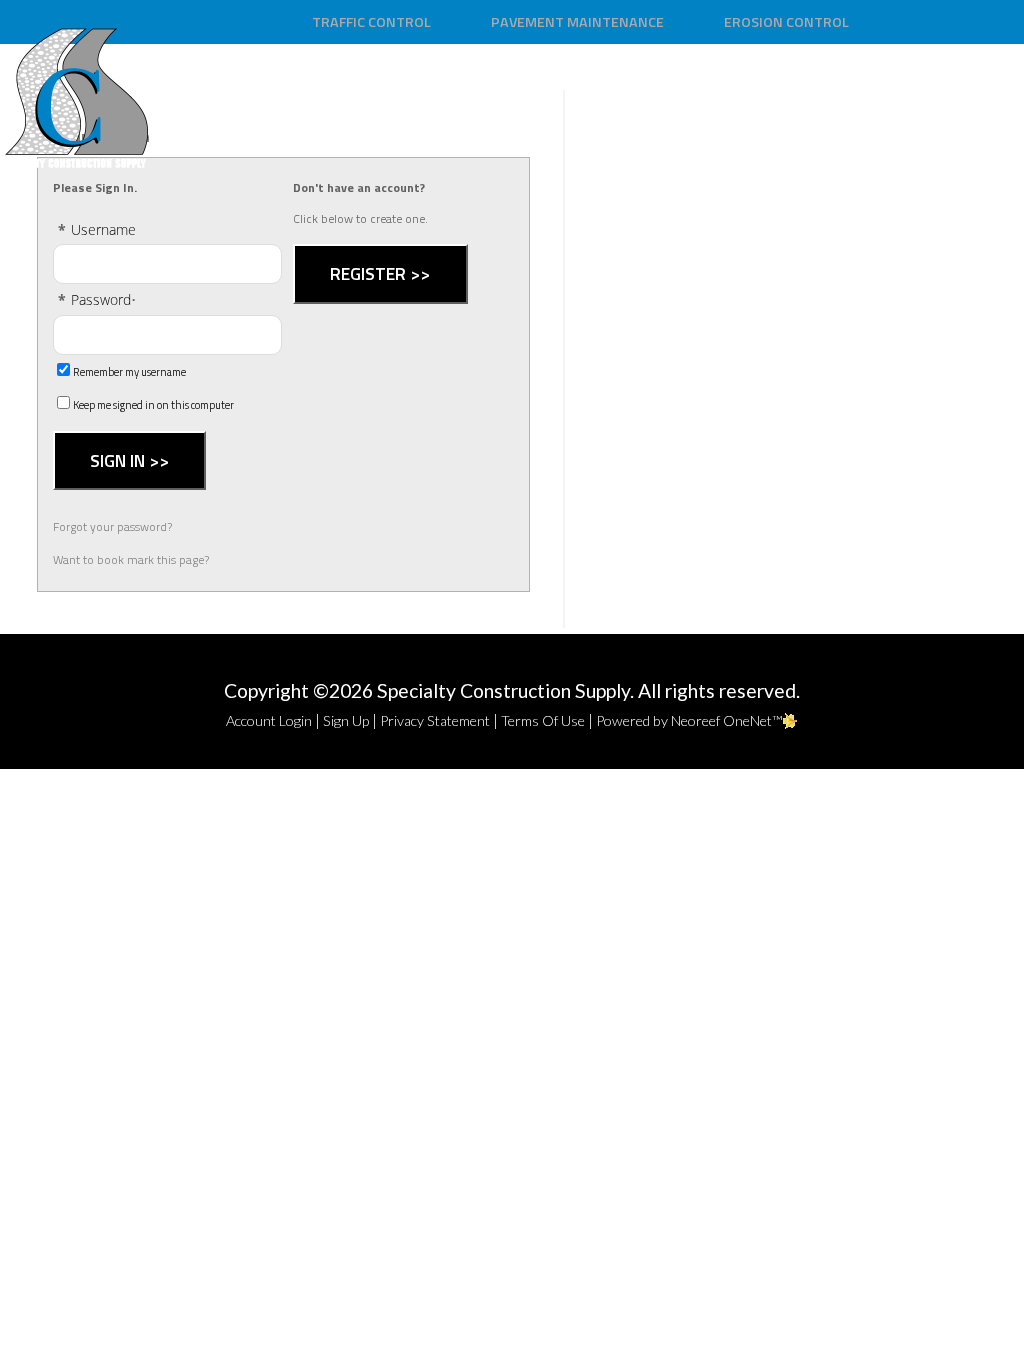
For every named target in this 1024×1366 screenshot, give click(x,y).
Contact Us (956, 90)
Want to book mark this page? (131, 559)
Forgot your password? (112, 526)
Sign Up (346, 720)
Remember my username (129, 372)
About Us (707, 90)
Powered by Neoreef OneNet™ (689, 720)
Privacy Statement (435, 720)
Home (608, 90)
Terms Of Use (543, 720)
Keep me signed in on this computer (153, 405)
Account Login (269, 720)
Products (827, 90)
